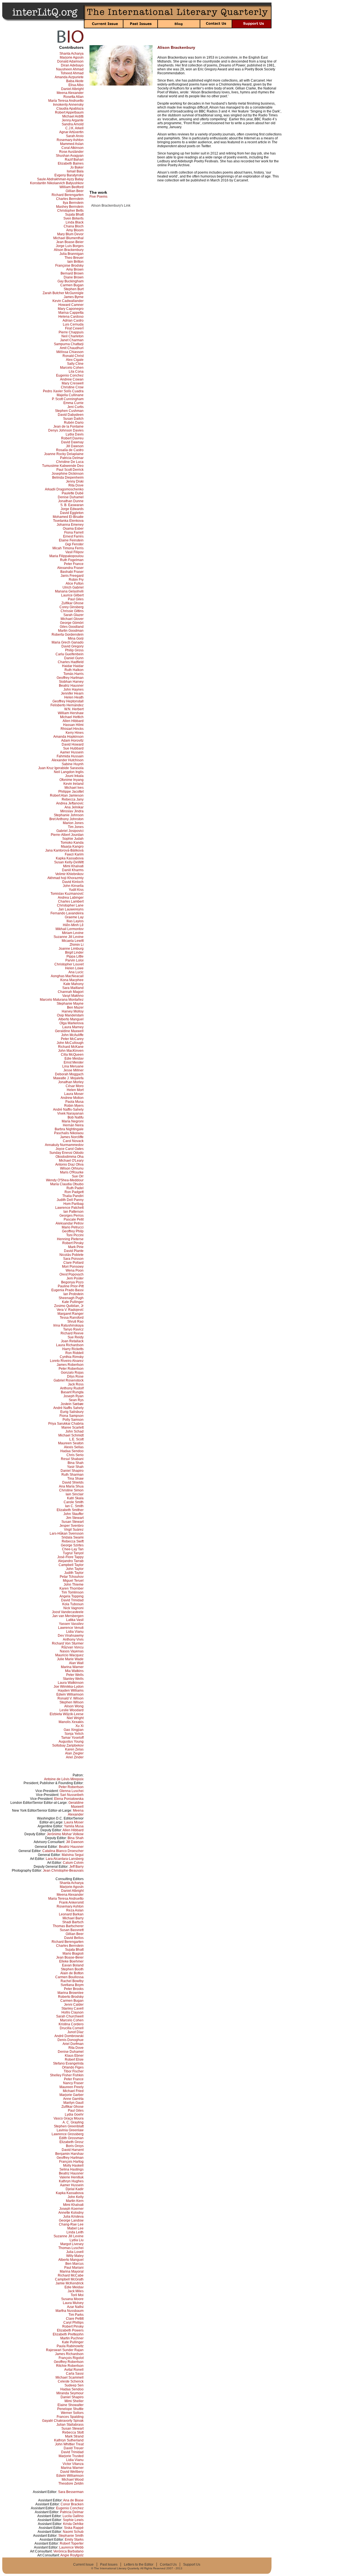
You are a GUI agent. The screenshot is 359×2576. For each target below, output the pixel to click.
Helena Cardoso (71, 317)
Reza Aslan (75, 1910)
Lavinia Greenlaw (70, 2130)
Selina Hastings (72, 2169)
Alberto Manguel (71, 1019)
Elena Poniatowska (69, 1799)
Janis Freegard (72, 576)
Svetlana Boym (72, 1985)
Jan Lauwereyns (71, 909)
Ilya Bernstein (73, 203)
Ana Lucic (76, 972)
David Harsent (73, 2150)
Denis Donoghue (71, 2040)
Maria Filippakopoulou (66, 556)
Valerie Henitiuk (72, 2177)
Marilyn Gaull (73, 2103)
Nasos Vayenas (72, 1651)
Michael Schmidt (71, 1435)
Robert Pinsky (73, 1243)
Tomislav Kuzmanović (67, 894)
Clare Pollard (73, 1263)
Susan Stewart (73, 1522)
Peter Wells (75, 1675)
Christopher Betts (70, 211)
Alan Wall (76, 1663)
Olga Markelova (72, 1023)
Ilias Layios (75, 921)
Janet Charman (72, 340)
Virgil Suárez (74, 1530)
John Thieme (74, 1585)
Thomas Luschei (71, 2248)
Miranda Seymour (70, 2393)
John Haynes (73, 689)
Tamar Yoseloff (72, 1738)
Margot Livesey (72, 2244)
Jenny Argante (73, 120)
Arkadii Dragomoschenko (64, 489)
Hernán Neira (73, 1125)
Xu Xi (80, 1726)
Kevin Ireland (73, 784)
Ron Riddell (74, 1353)
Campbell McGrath (69, 2279)
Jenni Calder (74, 2005)
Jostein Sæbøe (72, 1404)
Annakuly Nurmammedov (64, 1145)
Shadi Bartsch (73, 1922)
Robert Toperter (72, 2543)
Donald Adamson (70, 61)
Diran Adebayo (72, 65)
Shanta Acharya (72, 54)
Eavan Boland (73, 1965)
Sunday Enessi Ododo (66, 1153)
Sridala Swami (73, 1537)
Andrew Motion (72, 1098)
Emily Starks (74, 2540)
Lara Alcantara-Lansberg (65, 1859)
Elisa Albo (76, 85)
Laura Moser (74, 1094)
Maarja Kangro (72, 847)
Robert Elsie (74, 2060)
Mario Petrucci (73, 1227)
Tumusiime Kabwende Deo (63, 466)
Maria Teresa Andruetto (66, 1899)
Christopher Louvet (69, 964)
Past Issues (109, 2565)
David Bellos (74, 1938)
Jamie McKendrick (70, 2283)
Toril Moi (77, 2295)
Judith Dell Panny (70, 1200)
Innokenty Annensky (68, 105)
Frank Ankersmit (71, 1902)
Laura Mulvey (73, 2303)
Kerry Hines (75, 733)
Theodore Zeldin (71, 2483)
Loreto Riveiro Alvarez (67, 1361)
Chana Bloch (74, 226)
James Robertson (70, 1365)
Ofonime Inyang (72, 780)
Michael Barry (73, 1918)
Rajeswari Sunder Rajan (65, 2350)
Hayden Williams (71, 1691)
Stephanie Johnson (69, 815)
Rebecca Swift (73, 1541)
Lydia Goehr (74, 2114)
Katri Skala (75, 1498)
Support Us (192, 2565)
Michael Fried (73, 2091)
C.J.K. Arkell (74, 128)
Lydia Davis (75, 434)
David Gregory (73, 646)
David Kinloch (73, 882)
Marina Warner (72, 1667)
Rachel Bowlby (72, 1981)
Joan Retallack (72, 1341)
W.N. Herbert (74, 709)
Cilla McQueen (72, 1055)
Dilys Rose (75, 1376)
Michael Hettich (72, 717)
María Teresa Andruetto (66, 101)
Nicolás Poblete (72, 1255)
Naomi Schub (73, 2532)
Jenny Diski (75, 481)
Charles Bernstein (70, 199)
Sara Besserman (71, 2492)
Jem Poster (75, 1278)
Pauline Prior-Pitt (71, 1286)
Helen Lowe (74, 968)
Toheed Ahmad (72, 73)
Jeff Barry (76, 1867)
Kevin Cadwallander (68, 301)
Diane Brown (74, 277)
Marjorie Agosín (72, 57)
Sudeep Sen (74, 2385)
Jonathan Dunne (71, 501)
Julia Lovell (75, 2252)
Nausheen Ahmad (70, 69)
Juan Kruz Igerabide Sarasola (61, 768)
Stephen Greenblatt (69, 2126)
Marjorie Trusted (71, 2456)
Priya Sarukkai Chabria (66, 1424)
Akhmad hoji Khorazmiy (65, 878)
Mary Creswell (73, 383)
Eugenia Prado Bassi (67, 1290)
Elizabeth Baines (71, 163)
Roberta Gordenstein (68, 635)
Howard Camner (71, 305)
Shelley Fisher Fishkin (67, 2075)
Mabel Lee (75, 2228)
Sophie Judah (73, 839)
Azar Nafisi (75, 2307)
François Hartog (71, 2162)
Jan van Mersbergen (68, 1616)
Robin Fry (76, 580)
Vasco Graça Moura (69, 2118)
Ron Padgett (74, 1192)
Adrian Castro (73, 320)
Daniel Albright (72, 89)
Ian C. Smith (74, 1506)
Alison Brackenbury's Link (111, 206)
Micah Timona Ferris (68, 548)
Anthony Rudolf (72, 1388)
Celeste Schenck (71, 2381)
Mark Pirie (76, 1247)
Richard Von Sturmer (68, 1643)
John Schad (74, 1431)
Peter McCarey (72, 1039)
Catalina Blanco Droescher (63, 1851)
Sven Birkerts (73, 218)
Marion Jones (73, 823)
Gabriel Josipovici (70, 831)
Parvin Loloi (74, 960)
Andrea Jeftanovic (70, 803)
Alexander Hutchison (68, 760)
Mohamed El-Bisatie (68, 517)
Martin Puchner (72, 2338)
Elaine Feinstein (71, 540)
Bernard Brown (72, 273)
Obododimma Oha (70, 1157)
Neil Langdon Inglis (69, 772)
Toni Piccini (75, 1235)
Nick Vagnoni (73, 1608)
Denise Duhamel (71, 497)
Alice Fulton (75, 584)
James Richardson (69, 2354)
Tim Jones (76, 827)
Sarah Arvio (75, 136)
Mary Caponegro (71, 309)
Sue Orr (78, 1176)
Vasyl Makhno (73, 996)
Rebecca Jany (73, 799)
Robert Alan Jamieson (67, 795)
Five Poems (98, 197)
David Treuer (74, 2448)
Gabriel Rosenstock (69, 1380)
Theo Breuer (74, 258)
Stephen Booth (72, 1969)
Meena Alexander (70, 93)
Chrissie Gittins (72, 611)
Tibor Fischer (74, 2071)
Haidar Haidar (73, 666)
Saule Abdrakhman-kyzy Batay (60, 179)
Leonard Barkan (71, 1914)
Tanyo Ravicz (73, 1329)
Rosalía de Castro (70, 450)
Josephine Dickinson (68, 474)
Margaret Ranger (71, 1314)
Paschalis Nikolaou (69, 1133)
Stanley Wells (73, 1679)
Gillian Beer (75, 191)
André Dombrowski (69, 2036)
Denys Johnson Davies (66, 430)
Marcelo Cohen (72, 368)
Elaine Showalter (71, 2405)
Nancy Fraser (73, 2083)
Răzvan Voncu (73, 1647)
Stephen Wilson (72, 1702)
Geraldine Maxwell (69, 1031)
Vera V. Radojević (70, 1310)
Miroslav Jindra (72, 811)
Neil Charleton (73, 336)
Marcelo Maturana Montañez (62, 1000)
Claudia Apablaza (70, 109)
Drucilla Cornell (72, 2028)
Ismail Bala (75, 171)
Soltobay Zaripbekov (68, 1745)
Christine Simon (71, 1490)
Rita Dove (76, 485)
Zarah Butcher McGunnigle (63, 293)
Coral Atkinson (73, 148)
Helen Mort (75, 1090)
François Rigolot (71, 2358)
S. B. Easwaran (72, 505)
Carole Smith (74, 1502)
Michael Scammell (70, 2377)
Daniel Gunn (74, 658)
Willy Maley (75, 2256)
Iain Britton (75, 262)
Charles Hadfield (71, 662)
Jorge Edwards (72, 509)
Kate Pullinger (73, 1302)
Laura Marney (73, 1027)
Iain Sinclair (75, 1494)
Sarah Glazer (73, 615)
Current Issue (83, 2565)
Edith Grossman (71, 2138)
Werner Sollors (72, 2413)
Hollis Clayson (73, 2012)
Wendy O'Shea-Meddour (65, 1180)
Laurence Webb (71, 2547)
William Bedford (72, 187)
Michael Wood (73, 2480)
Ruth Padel (75, 1188)
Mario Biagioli (73, 1954)
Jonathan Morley (71, 1082)
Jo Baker (77, 167)
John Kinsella (73, 886)
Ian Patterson (73, 1212)
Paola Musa (74, 1102)
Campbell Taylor (71, 1565)
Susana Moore (72, 2299)
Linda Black (75, 222)
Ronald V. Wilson (71, 1698)
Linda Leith (75, 2232)
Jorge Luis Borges (70, 246)
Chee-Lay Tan (73, 1549)
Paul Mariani (74, 2268)
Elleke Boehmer (71, 1961)
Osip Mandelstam (70, 1015)
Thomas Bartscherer (68, 1926)
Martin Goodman (71, 631)
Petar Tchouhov (72, 1577)
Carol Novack (73, 1141)
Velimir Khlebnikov (69, 874)
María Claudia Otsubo (67, 1184)
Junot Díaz (75, 2032)
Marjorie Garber (72, 2095)
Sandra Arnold (73, 124)
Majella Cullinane (70, 395)
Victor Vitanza (73, 2464)
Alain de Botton (72, 1973)
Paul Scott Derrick (70, 470)
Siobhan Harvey (71, 682)
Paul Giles (76, 599)
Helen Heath (74, 697)
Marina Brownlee (71, 1993)
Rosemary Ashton (70, 140)
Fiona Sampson (72, 1416)
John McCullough (70, 1043)
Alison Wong (74, 1706)
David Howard (73, 744)
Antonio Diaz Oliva (69, 1164)
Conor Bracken (72, 2504)
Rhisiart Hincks (72, 729)
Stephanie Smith (71, 2536)
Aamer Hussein (72, 752)
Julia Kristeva (73, 2217)
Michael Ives (74, 788)
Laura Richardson (70, 1345)
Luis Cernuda (73, 324)
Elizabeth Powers (70, 2330)
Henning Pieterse (70, 1239)
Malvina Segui (73, 1855)
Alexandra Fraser (70, 568)
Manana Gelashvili (69, 591)
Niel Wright (75, 1718)
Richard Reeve (72, 1333)
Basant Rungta (72, 1392)
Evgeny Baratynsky (69, 175)
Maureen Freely (72, 2087)
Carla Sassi (75, 2374)
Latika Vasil (75, 1620)
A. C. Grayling (73, 2122)
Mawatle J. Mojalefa (68, 1078)
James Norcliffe (72, 1137)
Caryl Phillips (73, 2323)
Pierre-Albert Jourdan (67, 835)
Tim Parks (76, 2315)
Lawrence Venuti (71, 1628)
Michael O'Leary (71, 1161)
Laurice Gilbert (72, 595)
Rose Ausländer (71, 152)
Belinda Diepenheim (68, 478)
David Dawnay (72, 442)
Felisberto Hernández (67, 705)
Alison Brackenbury (69, 250)
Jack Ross (76, 1384)
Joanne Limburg (71, 949)
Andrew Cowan (72, 379)
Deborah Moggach (69, 1074)
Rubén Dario (74, 423)
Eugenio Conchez (70, 375)
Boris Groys (75, 2146)
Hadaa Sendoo (72, 1451)
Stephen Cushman (69, 411)
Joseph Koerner (71, 2209)
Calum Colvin (73, 1863)
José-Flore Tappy (70, 1557)
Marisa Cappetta (71, 313)
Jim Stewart (75, 1518)
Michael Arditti (73, 116)
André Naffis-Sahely (68, 1110)
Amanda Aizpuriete (69, 77)
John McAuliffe (72, 1035)
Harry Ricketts (73, 1349)
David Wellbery (72, 2472)
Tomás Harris (73, 674)
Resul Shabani (72, 1459)
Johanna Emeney (70, 525)
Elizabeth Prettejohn (68, 2334)
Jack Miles (76, 2291)
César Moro (75, 1086)
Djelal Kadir (75, 2189)
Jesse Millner (73, 1070)
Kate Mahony (73, 984)
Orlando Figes (73, 2067)
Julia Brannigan (72, 254)
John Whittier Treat (69, 2444)
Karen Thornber (72, 1588)
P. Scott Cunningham (68, 399)
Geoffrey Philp (73, 1231)
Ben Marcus (74, 2264)
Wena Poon (75, 1270)
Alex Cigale (75, 360)
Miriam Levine (73, 933)
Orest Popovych (72, 1274)
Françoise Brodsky (69, 266)
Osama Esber (73, 529)
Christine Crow (72, 387)
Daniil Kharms (73, 870)
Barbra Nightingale (69, 1129)
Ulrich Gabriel (73, 587)
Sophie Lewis (73, 2520)
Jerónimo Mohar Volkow (65, 1834)
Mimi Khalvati (73, 866)
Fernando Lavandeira (67, 913)
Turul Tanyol (73, 1553)
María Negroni (73, 1121)
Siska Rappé (74, 2528)
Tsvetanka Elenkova (68, 521)
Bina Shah (76, 1463)
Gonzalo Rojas (72, 1373)
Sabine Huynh (73, 764)
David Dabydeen (71, 415)
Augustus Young (71, 1742)
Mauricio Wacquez (69, 1655)
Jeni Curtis (75, 407)
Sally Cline (75, 364)
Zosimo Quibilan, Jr (69, 1306)
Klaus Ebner (74, 2056)
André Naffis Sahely (68, 1408)
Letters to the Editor (139, 2565)
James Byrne (74, 297)
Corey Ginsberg (72, 607)
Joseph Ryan (73, 1396)
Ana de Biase (73, 2500)
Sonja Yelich (74, 1734)
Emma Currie (73, 403)
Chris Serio (75, 1455)
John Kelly (76, 2197)
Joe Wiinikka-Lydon (69, 1687)
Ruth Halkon (74, 670)
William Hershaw (71, 713)
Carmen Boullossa (69, 1977)
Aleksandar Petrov (70, 1223)
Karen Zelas (74, 1749)
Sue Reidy (76, 1337)
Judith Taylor (74, 1573)
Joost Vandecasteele (68, 1612)
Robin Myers (74, 1106)
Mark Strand (74, 2436)
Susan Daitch (73, 419)
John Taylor (75, 1569)
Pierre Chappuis (71, 332)
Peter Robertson (71, 1369)
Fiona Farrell (74, 532)
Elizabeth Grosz (72, 2142)
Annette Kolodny (71, 2213)
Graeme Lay (74, 917)
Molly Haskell (73, 2165)
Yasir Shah (75, 1467)
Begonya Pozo (72, 1282)
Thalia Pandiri (73, 1196)
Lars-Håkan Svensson (67, 1533)
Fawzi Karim (74, 854)
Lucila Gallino (73, 2516)
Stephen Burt (74, 289)
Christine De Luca (70, 462)
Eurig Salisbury (72, 1412)
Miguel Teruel (73, 1581)
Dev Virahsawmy (71, 1636)
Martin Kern (75, 2201)
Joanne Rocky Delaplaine (64, 454)
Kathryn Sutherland (69, 2440)
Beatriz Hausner (71, 686)
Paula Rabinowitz (70, 2346)
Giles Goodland (72, 627)
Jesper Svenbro (72, 1526)
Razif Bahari (74, 160)
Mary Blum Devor (70, 234)
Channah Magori (71, 992)
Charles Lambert (71, 901)
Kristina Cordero (71, 2024)
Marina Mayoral (72, 2271)
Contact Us (168, 2565)
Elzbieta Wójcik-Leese (67, 1714)
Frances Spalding (70, 2417)
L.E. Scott (76, 1439)
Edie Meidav (74, 1058)
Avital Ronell (74, 2370)
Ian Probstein (73, 1294)
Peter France (74, 564)
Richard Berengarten (68, 195)
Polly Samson (73, 1420)
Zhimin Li (77, 945)
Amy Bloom (75, 230)
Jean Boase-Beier (70, 242)
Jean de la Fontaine (68, 426)
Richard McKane (71, 1047)
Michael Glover (72, 619)
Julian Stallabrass (70, 2425)
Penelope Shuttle (70, 2409)
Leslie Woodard (72, 1710)
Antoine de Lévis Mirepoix (64, 1779)
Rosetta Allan (73, 97)
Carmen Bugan (72, 285)
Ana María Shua (71, 1486)
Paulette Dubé (73, 493)
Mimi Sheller (74, 2401)
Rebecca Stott (73, 2432)
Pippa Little (75, 956)
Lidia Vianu (75, 1632)
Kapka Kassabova (70, 858)
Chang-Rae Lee (71, 2224)
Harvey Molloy (73, 1011)
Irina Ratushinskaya (68, 1325)
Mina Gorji (76, 638)
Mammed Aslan (72, 144)
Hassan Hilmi (73, 725)
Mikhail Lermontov (70, 929)
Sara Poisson (73, 1259)
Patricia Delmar (72, 458)
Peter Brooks (74, 1989)
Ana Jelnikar (74, 807)
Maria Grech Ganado (68, 642)
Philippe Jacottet (71, 792)
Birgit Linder (74, 953)
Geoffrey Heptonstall (68, 701)
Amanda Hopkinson (68, 737)
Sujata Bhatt (74, 215)
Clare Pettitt (75, 2319)
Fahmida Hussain (70, 756)
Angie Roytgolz (72, 2555)
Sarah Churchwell (70, 2016)
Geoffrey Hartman (70, 678)
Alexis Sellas (74, 1447)
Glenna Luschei (72, 1791)
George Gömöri (72, 623)
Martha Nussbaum (70, 2311)
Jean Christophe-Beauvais (63, 1871)
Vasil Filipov (74, 552)
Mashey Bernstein (70, 207)
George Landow (71, 2220)
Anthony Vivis (73, 1639)
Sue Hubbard (73, 748)
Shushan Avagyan (70, 156)
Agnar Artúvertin (71, 132)
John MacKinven (71, 1051)
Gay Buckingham (71, 281)
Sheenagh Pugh (71, 1298)
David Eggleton (72, 513)
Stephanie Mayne (70, 1004)
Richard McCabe (71, 2275)
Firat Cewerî (74, 328)
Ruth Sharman (73, 1475)
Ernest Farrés (73, 536)
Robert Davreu (72, 438)
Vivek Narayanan (70, 1113)
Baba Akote (75, 81)
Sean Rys (76, 1400)
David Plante (74, 1251)
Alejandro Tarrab (71, 1561)
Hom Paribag (73, 1204)
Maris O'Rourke (72, 1172)
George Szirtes (72, 1545)
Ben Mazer (75, 1007)
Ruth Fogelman (72, 560)
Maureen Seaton (71, 1443)
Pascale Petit (74, 1219)
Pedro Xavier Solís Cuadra (63, 391)
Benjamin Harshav (69, 2154)
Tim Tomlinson (73, 1592)
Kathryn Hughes (71, 2181)
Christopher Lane (70, 905)
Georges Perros (72, 1216)
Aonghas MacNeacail (67, 976)
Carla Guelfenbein (70, 654)
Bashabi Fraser (72, 572)
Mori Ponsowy (73, 1267)
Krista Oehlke (73, 2524)
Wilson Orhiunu (72, 1168)
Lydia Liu (77, 2240)
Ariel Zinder (75, 1757)
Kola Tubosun (73, 1604)
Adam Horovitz (72, 741)
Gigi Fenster (74, 544)
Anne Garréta (73, 2099)
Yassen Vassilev (71, 1624)
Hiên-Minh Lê (73, 925)
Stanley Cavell (73, 2008)
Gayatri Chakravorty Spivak (63, 2421)
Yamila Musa (74, 1826)
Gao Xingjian (74, 1730)
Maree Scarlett (73, 1427)
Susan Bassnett (72, 1930)
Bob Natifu (76, 1117)
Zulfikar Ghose (73, 603)
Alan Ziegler (74, 1753)
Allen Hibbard (73, 721)
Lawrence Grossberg (68, 2134)
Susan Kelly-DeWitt (69, 862)
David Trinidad (72, 1600)
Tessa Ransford (72, 1318)
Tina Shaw (75, 1479)
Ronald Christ (73, 356)
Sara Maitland (73, 988)
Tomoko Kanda (72, 843)
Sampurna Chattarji (69, 344)
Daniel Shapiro (72, 1471)
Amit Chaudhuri (72, 348)
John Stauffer (73, 1514)
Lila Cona (76, 372)
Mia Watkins (74, 1671)
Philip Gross (74, 650)
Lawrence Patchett (69, 1208)
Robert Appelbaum (69, 112)
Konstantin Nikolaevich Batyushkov (57, 183)
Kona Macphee (72, 980)
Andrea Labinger (71, 898)
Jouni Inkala (74, 776)
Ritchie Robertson (70, 2366)
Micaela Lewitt (73, 941)
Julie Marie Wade (70, 1659)
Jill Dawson (75, 446)
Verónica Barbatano (68, 2551)
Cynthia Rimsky (72, 1357)
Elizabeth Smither (70, 1510)
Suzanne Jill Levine (69, 937)
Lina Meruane (73, 1066)
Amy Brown (75, 269)
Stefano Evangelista (68, 2063)
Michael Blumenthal (68, 238)
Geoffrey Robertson (69, 2362)
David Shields (73, 1482)
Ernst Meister (74, 1062)
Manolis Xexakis (71, 1722)
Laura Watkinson (71, 1683)
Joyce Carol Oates (70, 1149)
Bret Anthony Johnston (66, 819)
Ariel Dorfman (73, 2044)
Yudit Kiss (76, 890)
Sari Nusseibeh (72, 1795)
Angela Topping (72, 1596)
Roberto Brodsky (71, 1997)
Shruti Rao (75, 1322)
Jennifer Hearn (72, 693)
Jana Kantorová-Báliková (64, 850)
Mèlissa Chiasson (70, 352)
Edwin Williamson (70, 1694)
